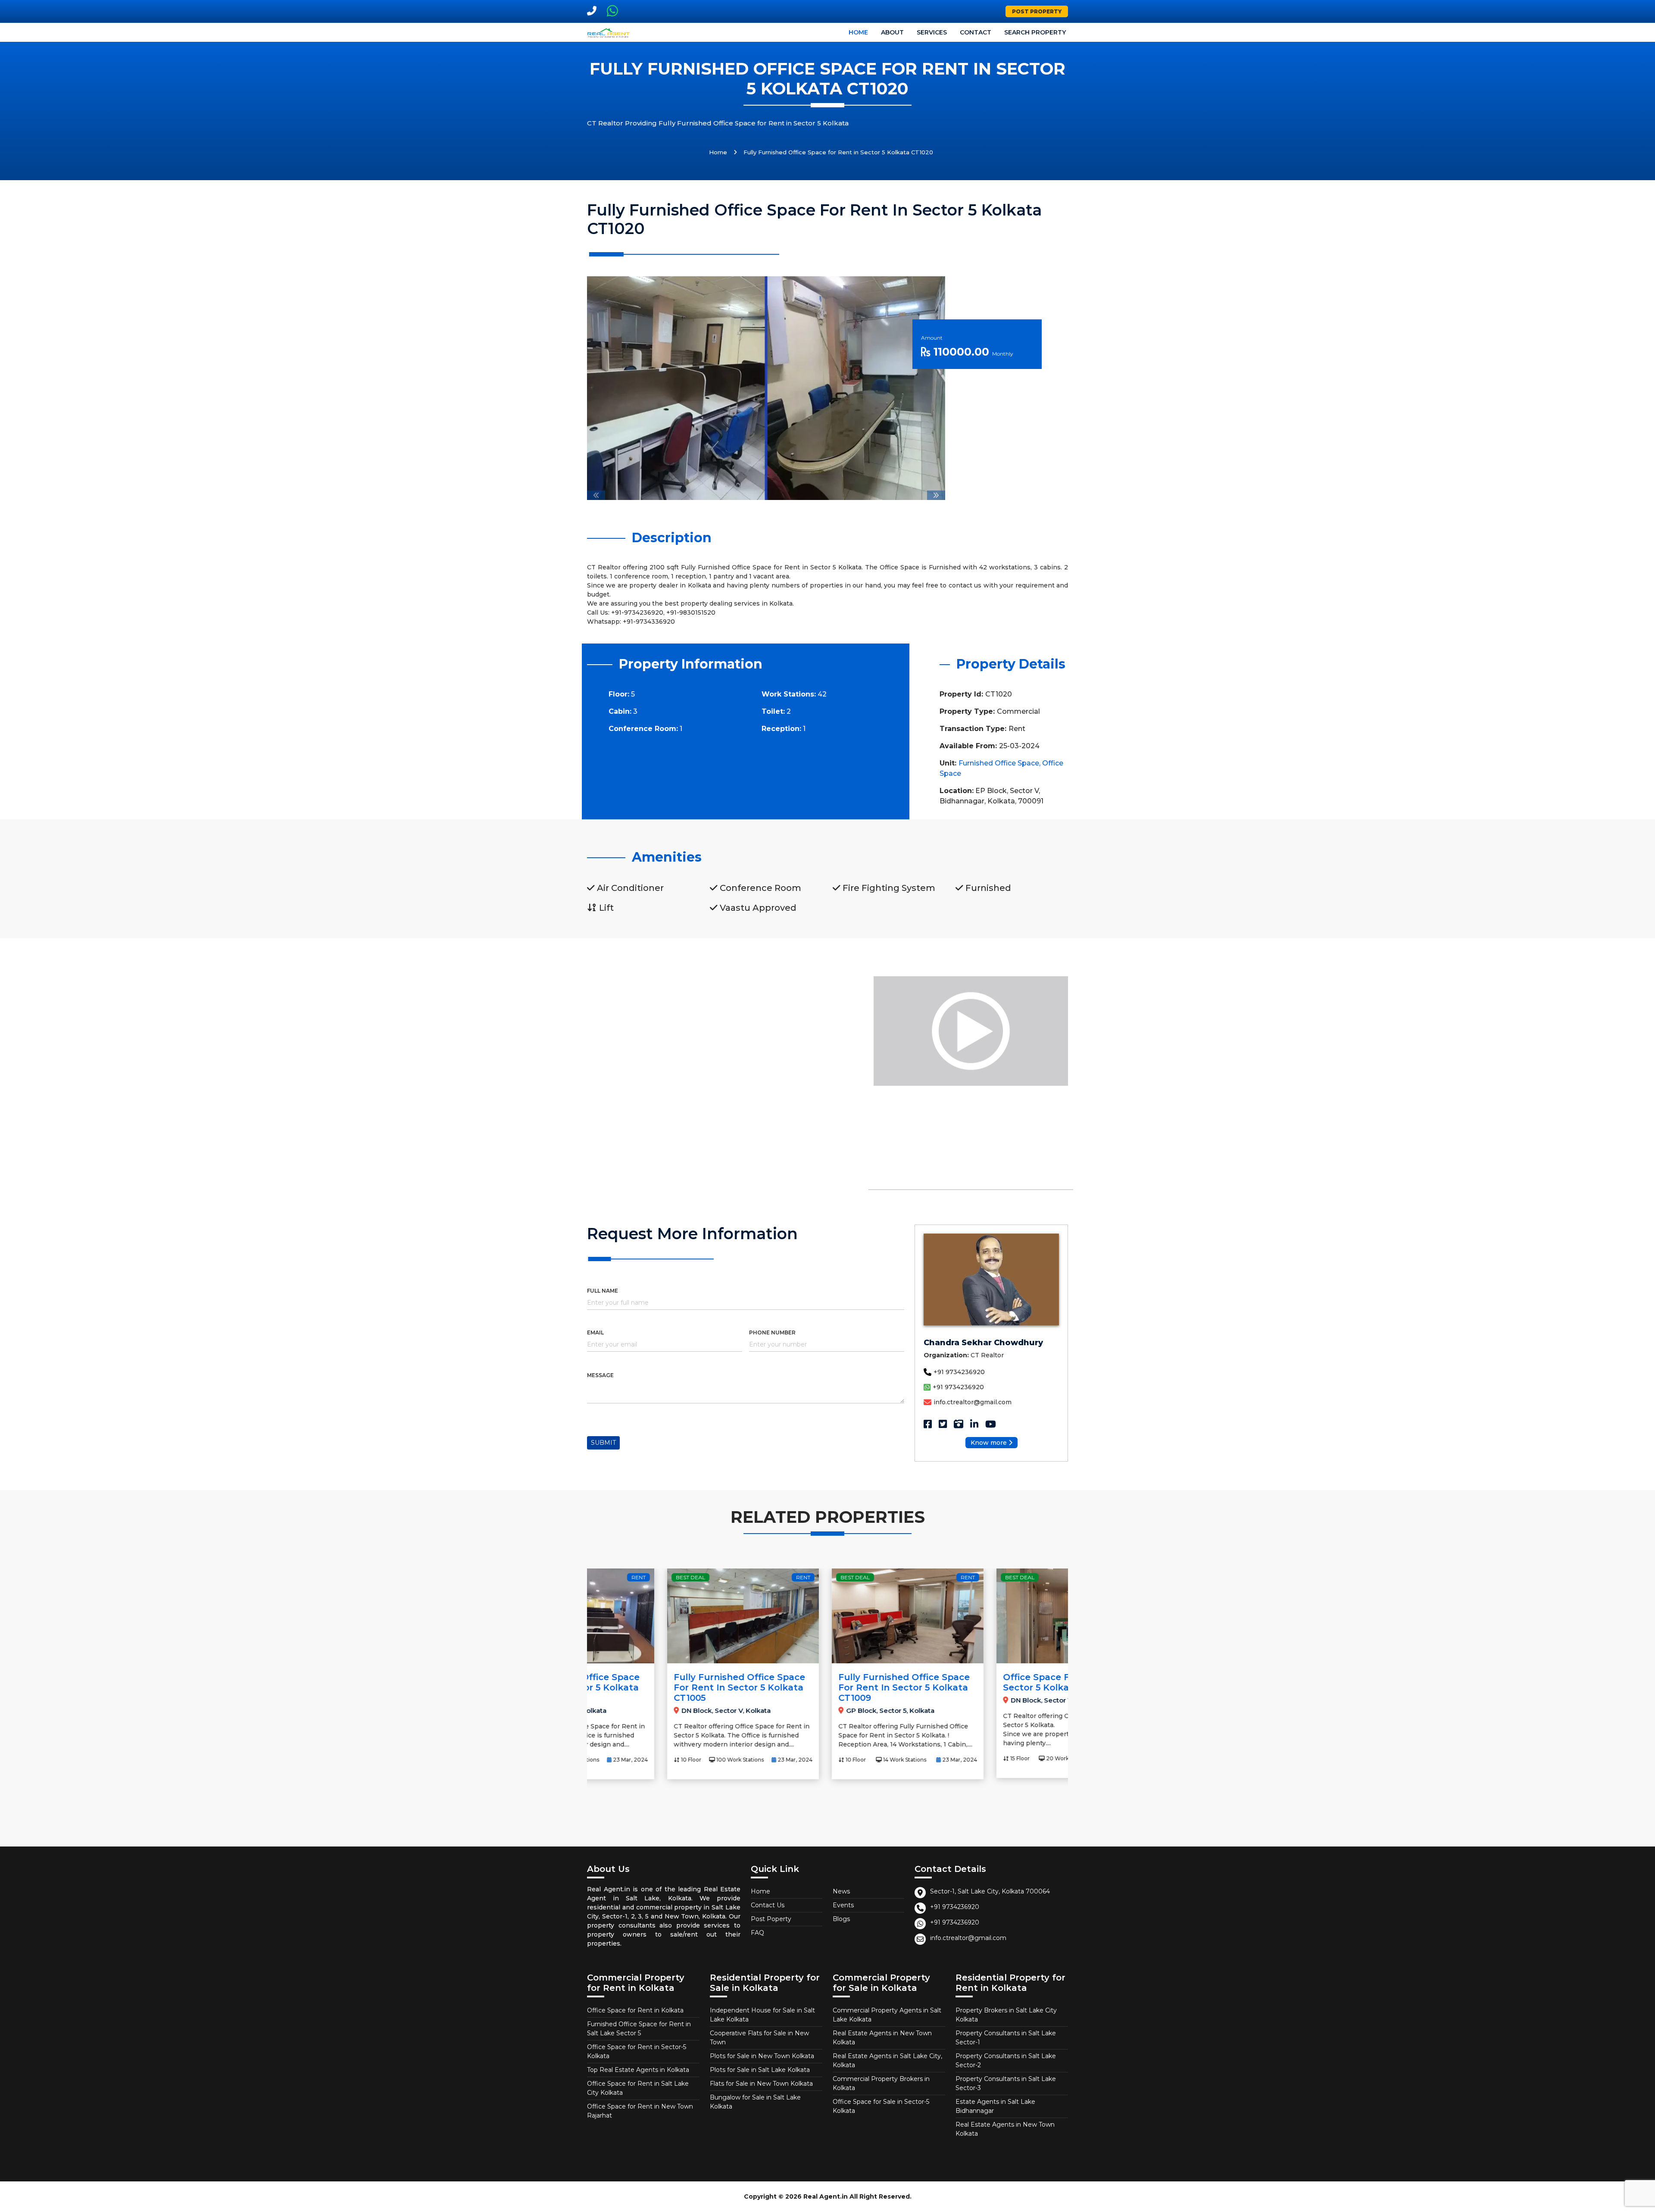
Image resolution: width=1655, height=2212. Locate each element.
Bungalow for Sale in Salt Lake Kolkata (755, 2102)
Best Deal (610, 1577)
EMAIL (595, 1333)
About (892, 32)
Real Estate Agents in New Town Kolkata (882, 2038)
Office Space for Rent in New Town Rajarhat (640, 2111)
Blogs (841, 1919)
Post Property (1037, 11)
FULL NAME (603, 1291)
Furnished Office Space (999, 763)
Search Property (1035, 32)
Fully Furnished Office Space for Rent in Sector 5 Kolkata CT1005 (659, 1687)
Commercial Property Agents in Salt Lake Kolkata (887, 2015)
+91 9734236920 (959, 1372)
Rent (723, 1577)
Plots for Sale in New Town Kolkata (762, 2056)
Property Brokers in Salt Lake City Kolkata (1006, 2015)
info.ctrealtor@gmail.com (973, 1402)
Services (932, 32)
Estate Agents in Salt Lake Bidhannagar (995, 2106)
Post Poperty (771, 1919)
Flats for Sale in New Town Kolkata (761, 2084)
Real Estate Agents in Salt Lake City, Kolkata (887, 2060)
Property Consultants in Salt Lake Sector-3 (1006, 2083)
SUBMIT (603, 1443)
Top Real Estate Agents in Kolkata (638, 2070)
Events (843, 1905)
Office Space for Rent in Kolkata (635, 2010)
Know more (989, 1443)
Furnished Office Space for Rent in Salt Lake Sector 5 (639, 2029)
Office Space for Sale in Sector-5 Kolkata (881, 2106)
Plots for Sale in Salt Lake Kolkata (760, 2070)
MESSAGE (600, 1375)
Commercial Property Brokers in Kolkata (881, 2083)
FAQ (757, 1933)
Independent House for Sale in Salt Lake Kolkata (762, 2015)
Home (858, 32)
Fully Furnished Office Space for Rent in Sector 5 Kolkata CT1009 (824, 1687)
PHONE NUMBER (772, 1333)
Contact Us (768, 1905)
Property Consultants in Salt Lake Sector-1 (1006, 2038)
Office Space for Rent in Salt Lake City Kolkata (638, 2088)
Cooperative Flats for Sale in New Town (759, 2038)
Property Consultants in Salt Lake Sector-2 (1006, 2060)
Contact (976, 32)
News (841, 1891)
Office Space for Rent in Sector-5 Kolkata (637, 2051)
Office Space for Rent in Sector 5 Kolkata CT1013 (979, 1682)
